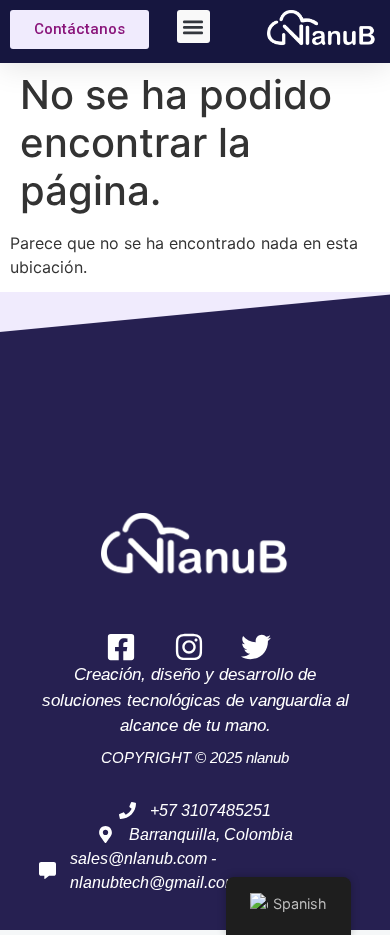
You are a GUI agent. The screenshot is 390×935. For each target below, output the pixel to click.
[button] (193, 26)
